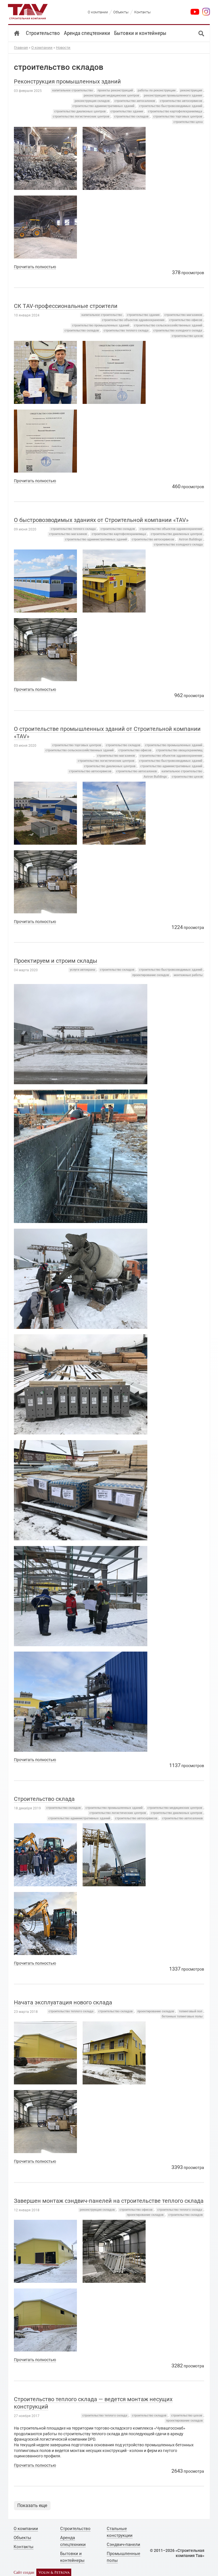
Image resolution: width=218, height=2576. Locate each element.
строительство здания (127, 111)
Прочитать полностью (35, 267)
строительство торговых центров (178, 117)
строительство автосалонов (135, 101)
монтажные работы (188, 975)
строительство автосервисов (181, 101)
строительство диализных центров (80, 111)
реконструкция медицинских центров (111, 96)
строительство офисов (186, 320)
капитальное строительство (73, 90)
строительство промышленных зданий (101, 325)
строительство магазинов (183, 315)
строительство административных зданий (103, 106)
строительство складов (131, 117)
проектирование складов (151, 975)
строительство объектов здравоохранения (133, 320)
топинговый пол (190, 2011)
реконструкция (191, 90)
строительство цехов (187, 336)
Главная (21, 48)
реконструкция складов (92, 101)
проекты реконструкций (115, 90)
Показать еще (32, 2505)
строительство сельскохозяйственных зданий (168, 325)
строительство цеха (188, 122)
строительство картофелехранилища (175, 111)
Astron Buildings (190, 539)
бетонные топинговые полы (182, 2016)
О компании (42, 48)
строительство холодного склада (178, 331)
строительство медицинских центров (175, 1808)
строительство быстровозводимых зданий (171, 106)
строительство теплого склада (126, 331)
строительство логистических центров (81, 117)
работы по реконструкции (157, 90)
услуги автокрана (82, 970)
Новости (63, 48)
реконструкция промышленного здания (173, 96)
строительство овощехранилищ (179, 750)
